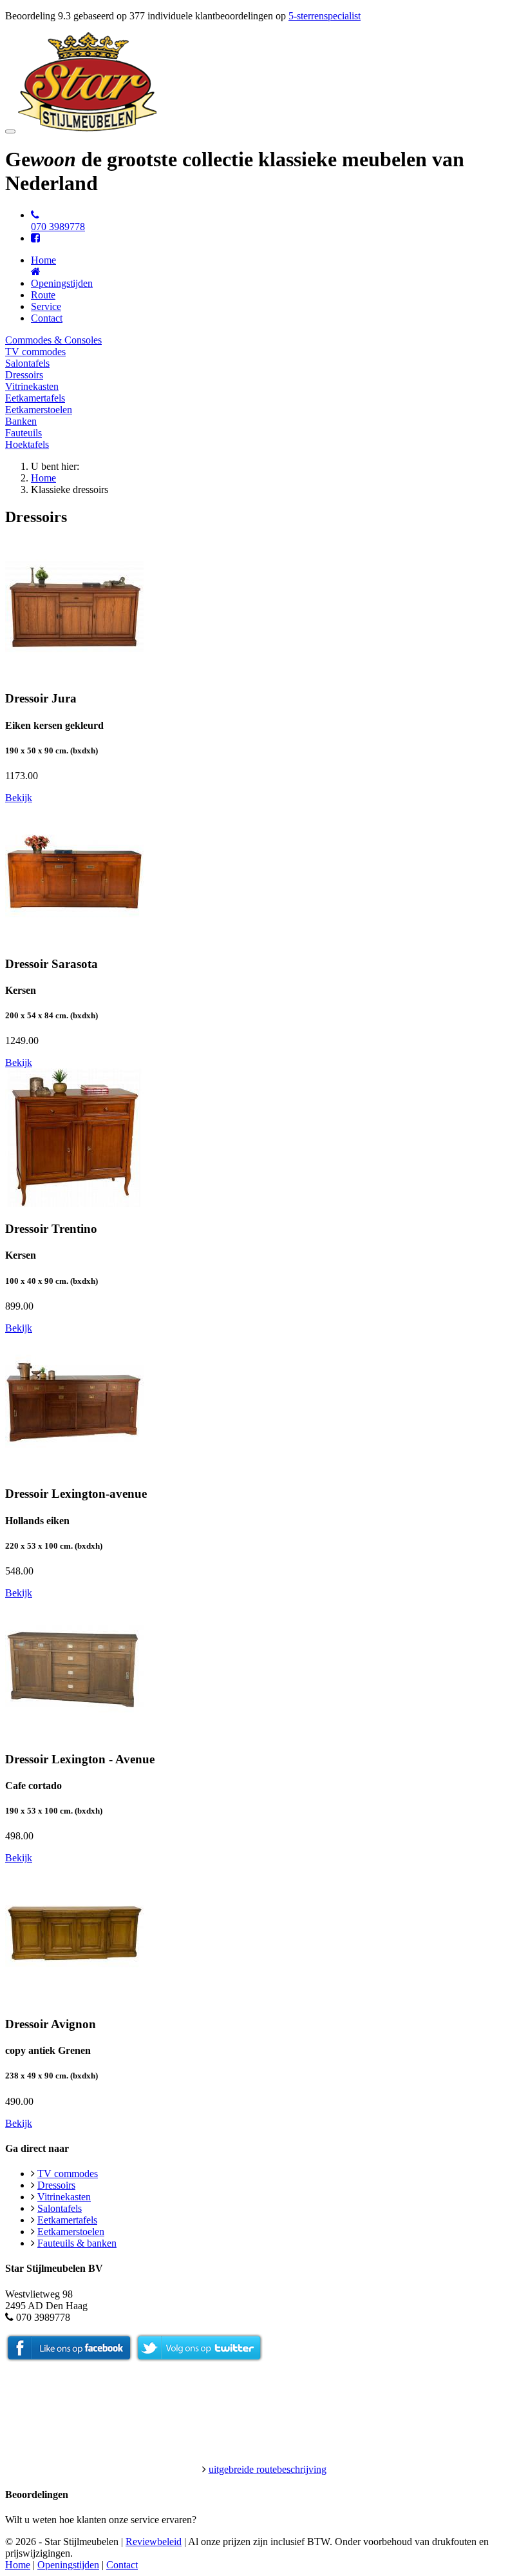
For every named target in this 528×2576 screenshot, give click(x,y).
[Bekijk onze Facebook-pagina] (35, 238)
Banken (21, 421)
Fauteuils (24, 433)
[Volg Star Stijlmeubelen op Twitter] (199, 2358)
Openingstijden (62, 283)
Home (43, 478)
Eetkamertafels (35, 398)
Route (43, 295)
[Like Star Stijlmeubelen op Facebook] (69, 2358)
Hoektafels (27, 444)
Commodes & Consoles (53, 340)
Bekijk (19, 798)
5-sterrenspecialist (325, 16)
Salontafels (27, 363)
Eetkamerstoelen (39, 410)
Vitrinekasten (32, 386)
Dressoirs (24, 375)
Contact (47, 318)
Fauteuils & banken (77, 2243)
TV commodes (35, 352)
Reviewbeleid (154, 2542)
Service (46, 306)
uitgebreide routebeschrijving (268, 2469)
